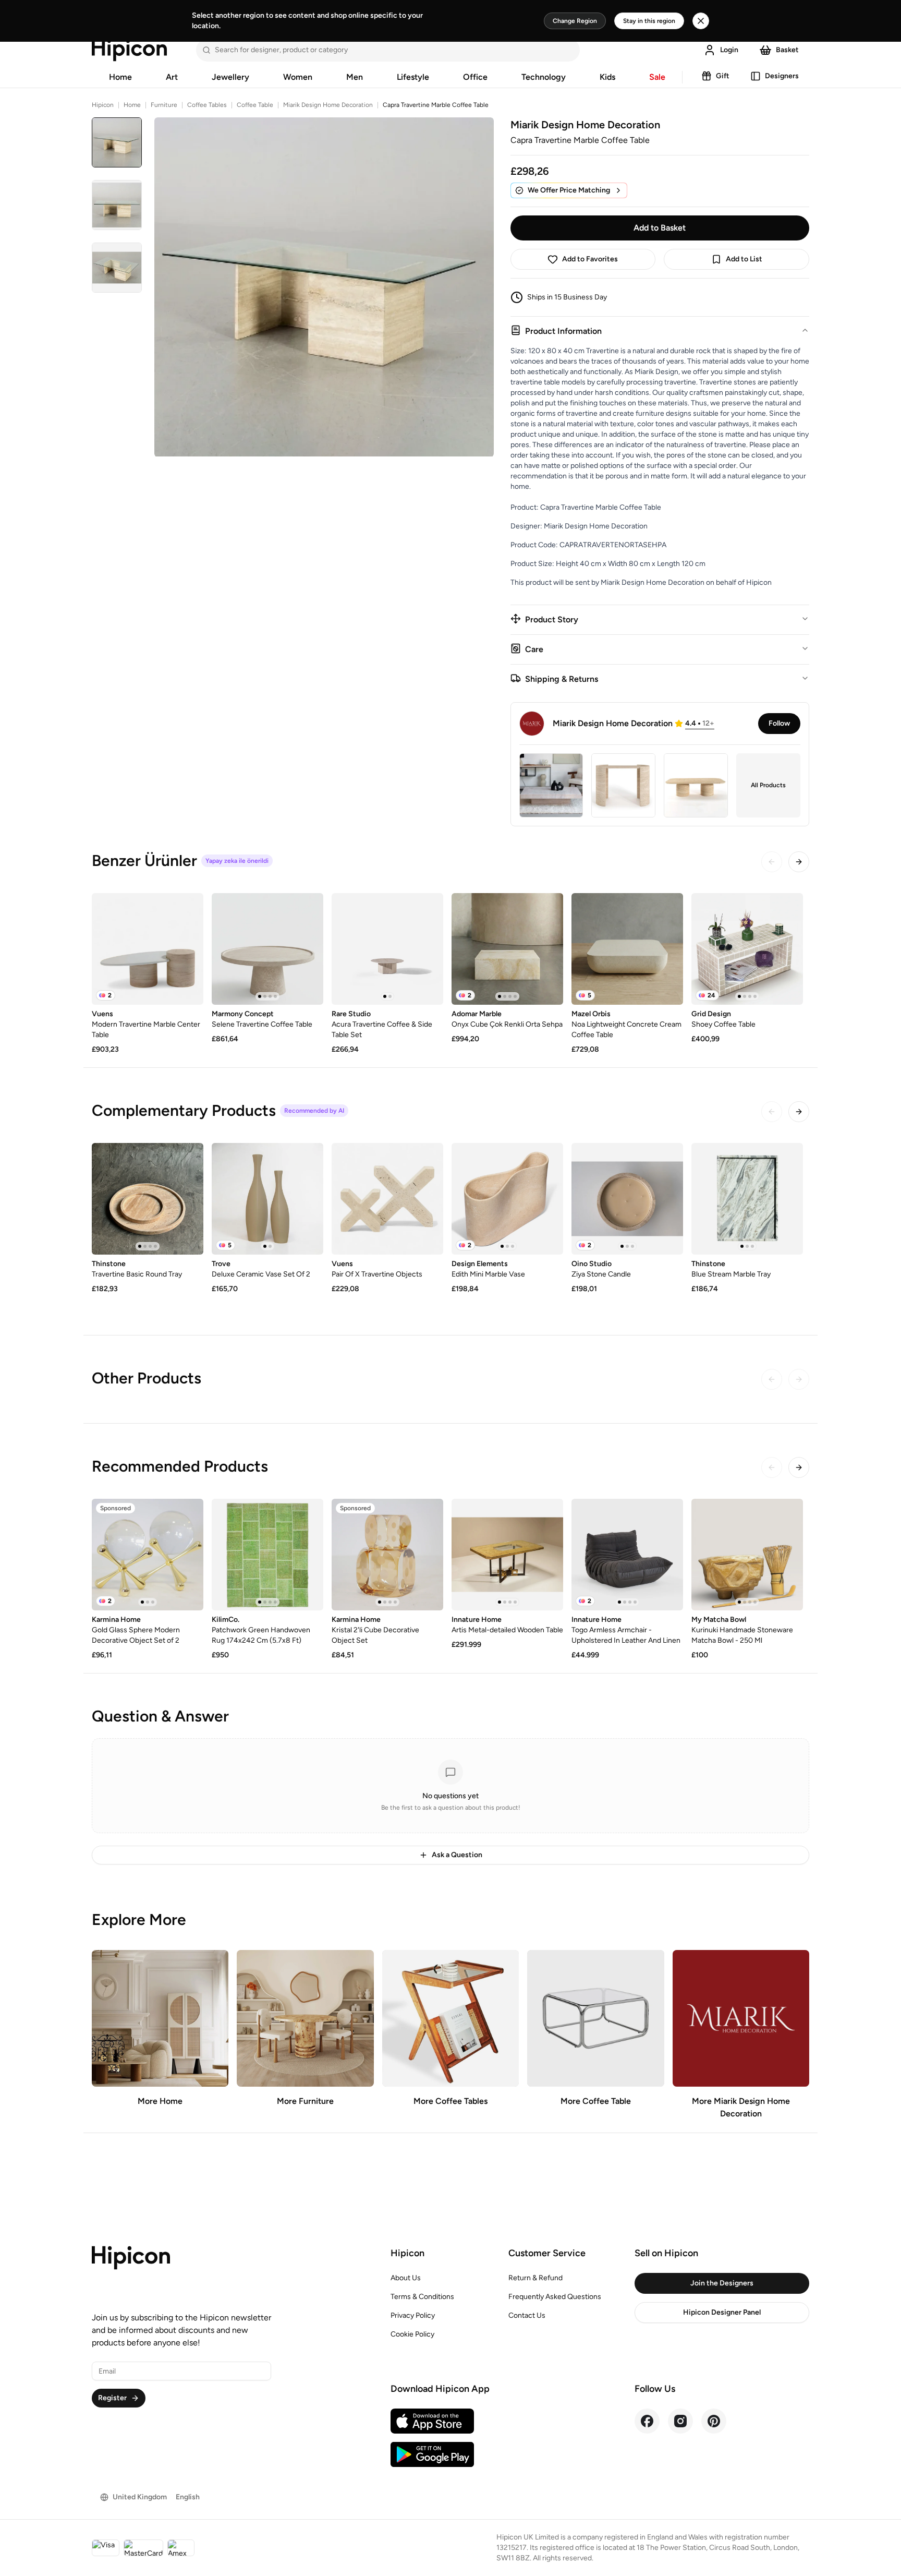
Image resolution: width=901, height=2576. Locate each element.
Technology (544, 77)
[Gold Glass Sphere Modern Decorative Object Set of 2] (148, 1555)
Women (298, 77)
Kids (607, 77)
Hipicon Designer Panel (722, 2312)
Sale (657, 77)
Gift (723, 76)
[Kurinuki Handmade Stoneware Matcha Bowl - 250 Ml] (747, 1555)
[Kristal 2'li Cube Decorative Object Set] (387, 1555)
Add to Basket (660, 228)
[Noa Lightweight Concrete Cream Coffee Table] (627, 949)
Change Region (575, 21)
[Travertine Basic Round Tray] (148, 1199)
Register (112, 2398)
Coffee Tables (207, 105)
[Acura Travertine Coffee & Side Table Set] (387, 949)
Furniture (164, 105)
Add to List (744, 259)
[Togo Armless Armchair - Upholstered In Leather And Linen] (627, 1555)
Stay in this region (649, 21)
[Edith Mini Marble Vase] (507, 1199)
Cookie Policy (412, 2334)
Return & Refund (535, 2278)
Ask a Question (457, 1855)
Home (120, 77)
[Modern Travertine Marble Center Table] (148, 949)
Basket (787, 50)
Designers (782, 76)
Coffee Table (255, 105)
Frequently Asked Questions (555, 2297)
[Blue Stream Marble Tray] (747, 1199)
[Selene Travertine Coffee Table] (267, 949)
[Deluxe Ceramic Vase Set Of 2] (267, 1199)
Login (729, 50)
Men (355, 77)
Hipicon (103, 105)
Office (475, 77)
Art (172, 77)
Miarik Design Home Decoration (328, 105)
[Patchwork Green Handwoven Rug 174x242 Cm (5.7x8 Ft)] (267, 1555)
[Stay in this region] (701, 21)
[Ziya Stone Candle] (627, 1199)
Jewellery (230, 77)
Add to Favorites (590, 259)
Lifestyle (413, 77)
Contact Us (527, 2315)
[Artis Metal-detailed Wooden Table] (507, 1555)
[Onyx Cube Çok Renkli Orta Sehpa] (507, 949)
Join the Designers (722, 2283)
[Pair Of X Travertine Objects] (387, 1199)
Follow (779, 723)
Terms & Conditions (422, 2297)
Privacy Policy (413, 2315)
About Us (406, 2278)
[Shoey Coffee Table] (747, 949)
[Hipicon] (129, 50)
